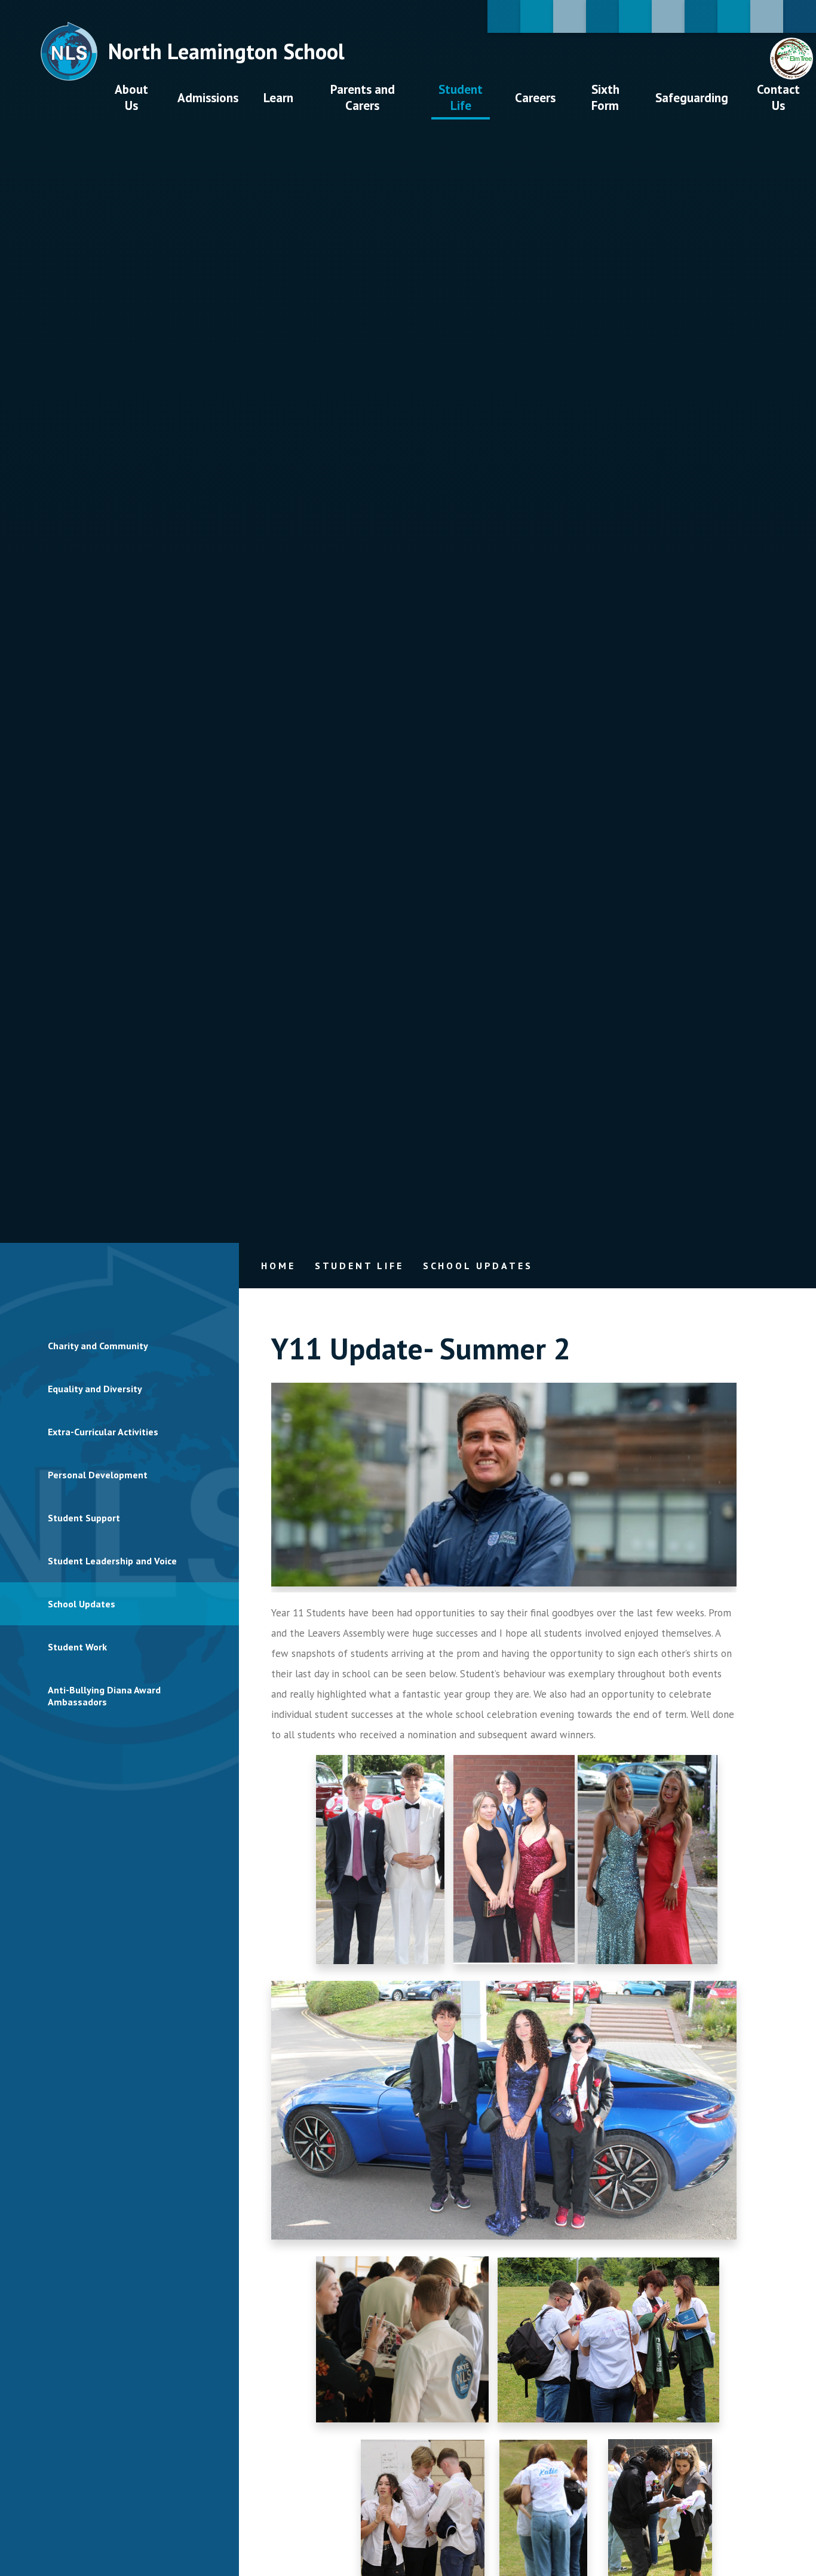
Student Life (359, 1266)
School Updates (478, 1266)
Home (278, 1266)
